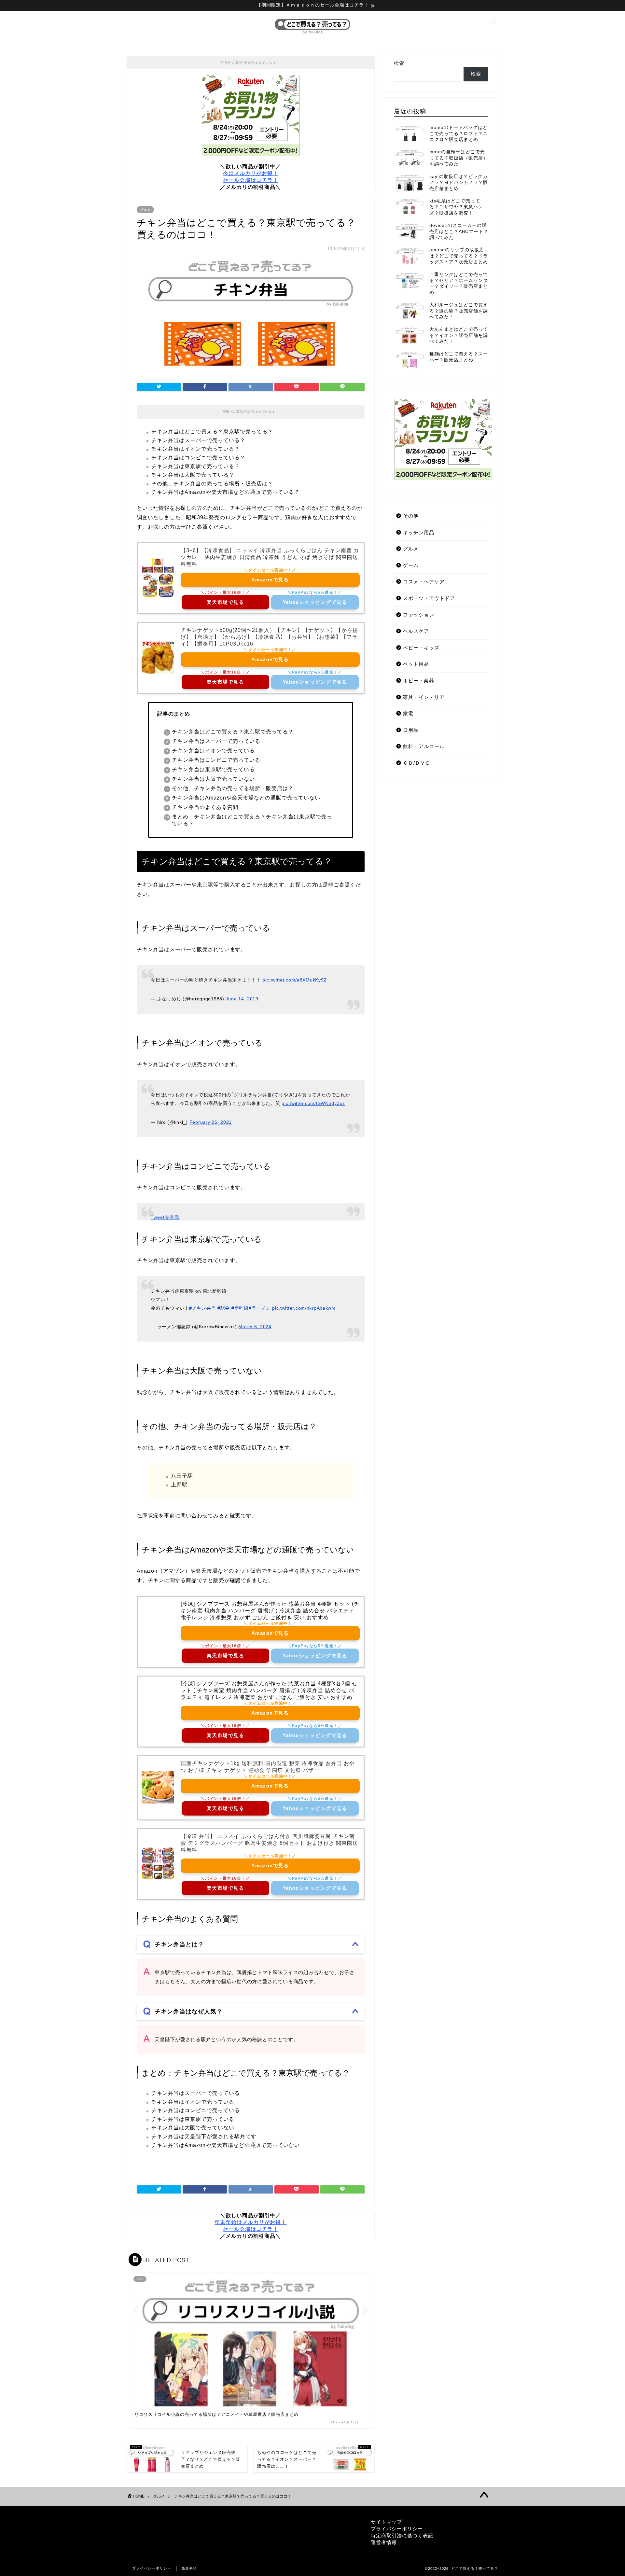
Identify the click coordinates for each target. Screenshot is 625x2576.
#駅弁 (224, 1308)
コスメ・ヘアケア (424, 582)
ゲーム (411, 565)
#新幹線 (240, 1308)
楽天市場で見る (225, 602)
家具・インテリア (424, 697)
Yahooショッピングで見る (315, 602)
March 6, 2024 (255, 1327)
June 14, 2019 (242, 999)
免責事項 (189, 2568)
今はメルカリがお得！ (251, 173)
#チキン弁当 (202, 1308)
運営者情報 (384, 2542)
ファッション (419, 615)
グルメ (145, 210)
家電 (408, 713)
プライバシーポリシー (397, 2529)
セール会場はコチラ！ (251, 180)
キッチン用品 (419, 532)
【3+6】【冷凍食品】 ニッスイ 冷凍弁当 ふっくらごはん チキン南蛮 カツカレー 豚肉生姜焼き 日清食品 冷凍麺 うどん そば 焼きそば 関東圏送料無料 (270, 557)
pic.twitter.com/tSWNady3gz (313, 1103)
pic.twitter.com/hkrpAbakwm (304, 1308)
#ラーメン (260, 1308)
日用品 (411, 730)
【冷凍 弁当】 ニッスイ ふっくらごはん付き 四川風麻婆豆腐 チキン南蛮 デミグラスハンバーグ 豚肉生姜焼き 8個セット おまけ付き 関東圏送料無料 (269, 1843)
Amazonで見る (270, 580)
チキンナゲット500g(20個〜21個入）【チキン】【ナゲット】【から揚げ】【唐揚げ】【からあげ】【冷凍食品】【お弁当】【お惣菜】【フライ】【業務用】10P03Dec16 (269, 637)
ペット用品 (416, 664)
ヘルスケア (416, 631)
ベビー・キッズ (421, 648)
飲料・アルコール (424, 746)
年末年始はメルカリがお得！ (250, 2222)
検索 (399, 63)
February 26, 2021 (211, 1122)
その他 (411, 516)
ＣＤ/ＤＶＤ (417, 763)
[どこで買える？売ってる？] (312, 34)
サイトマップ (386, 2522)
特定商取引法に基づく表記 (402, 2535)
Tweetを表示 (165, 1217)
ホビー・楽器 (419, 681)
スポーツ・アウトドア (429, 598)
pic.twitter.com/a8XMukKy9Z (295, 980)
